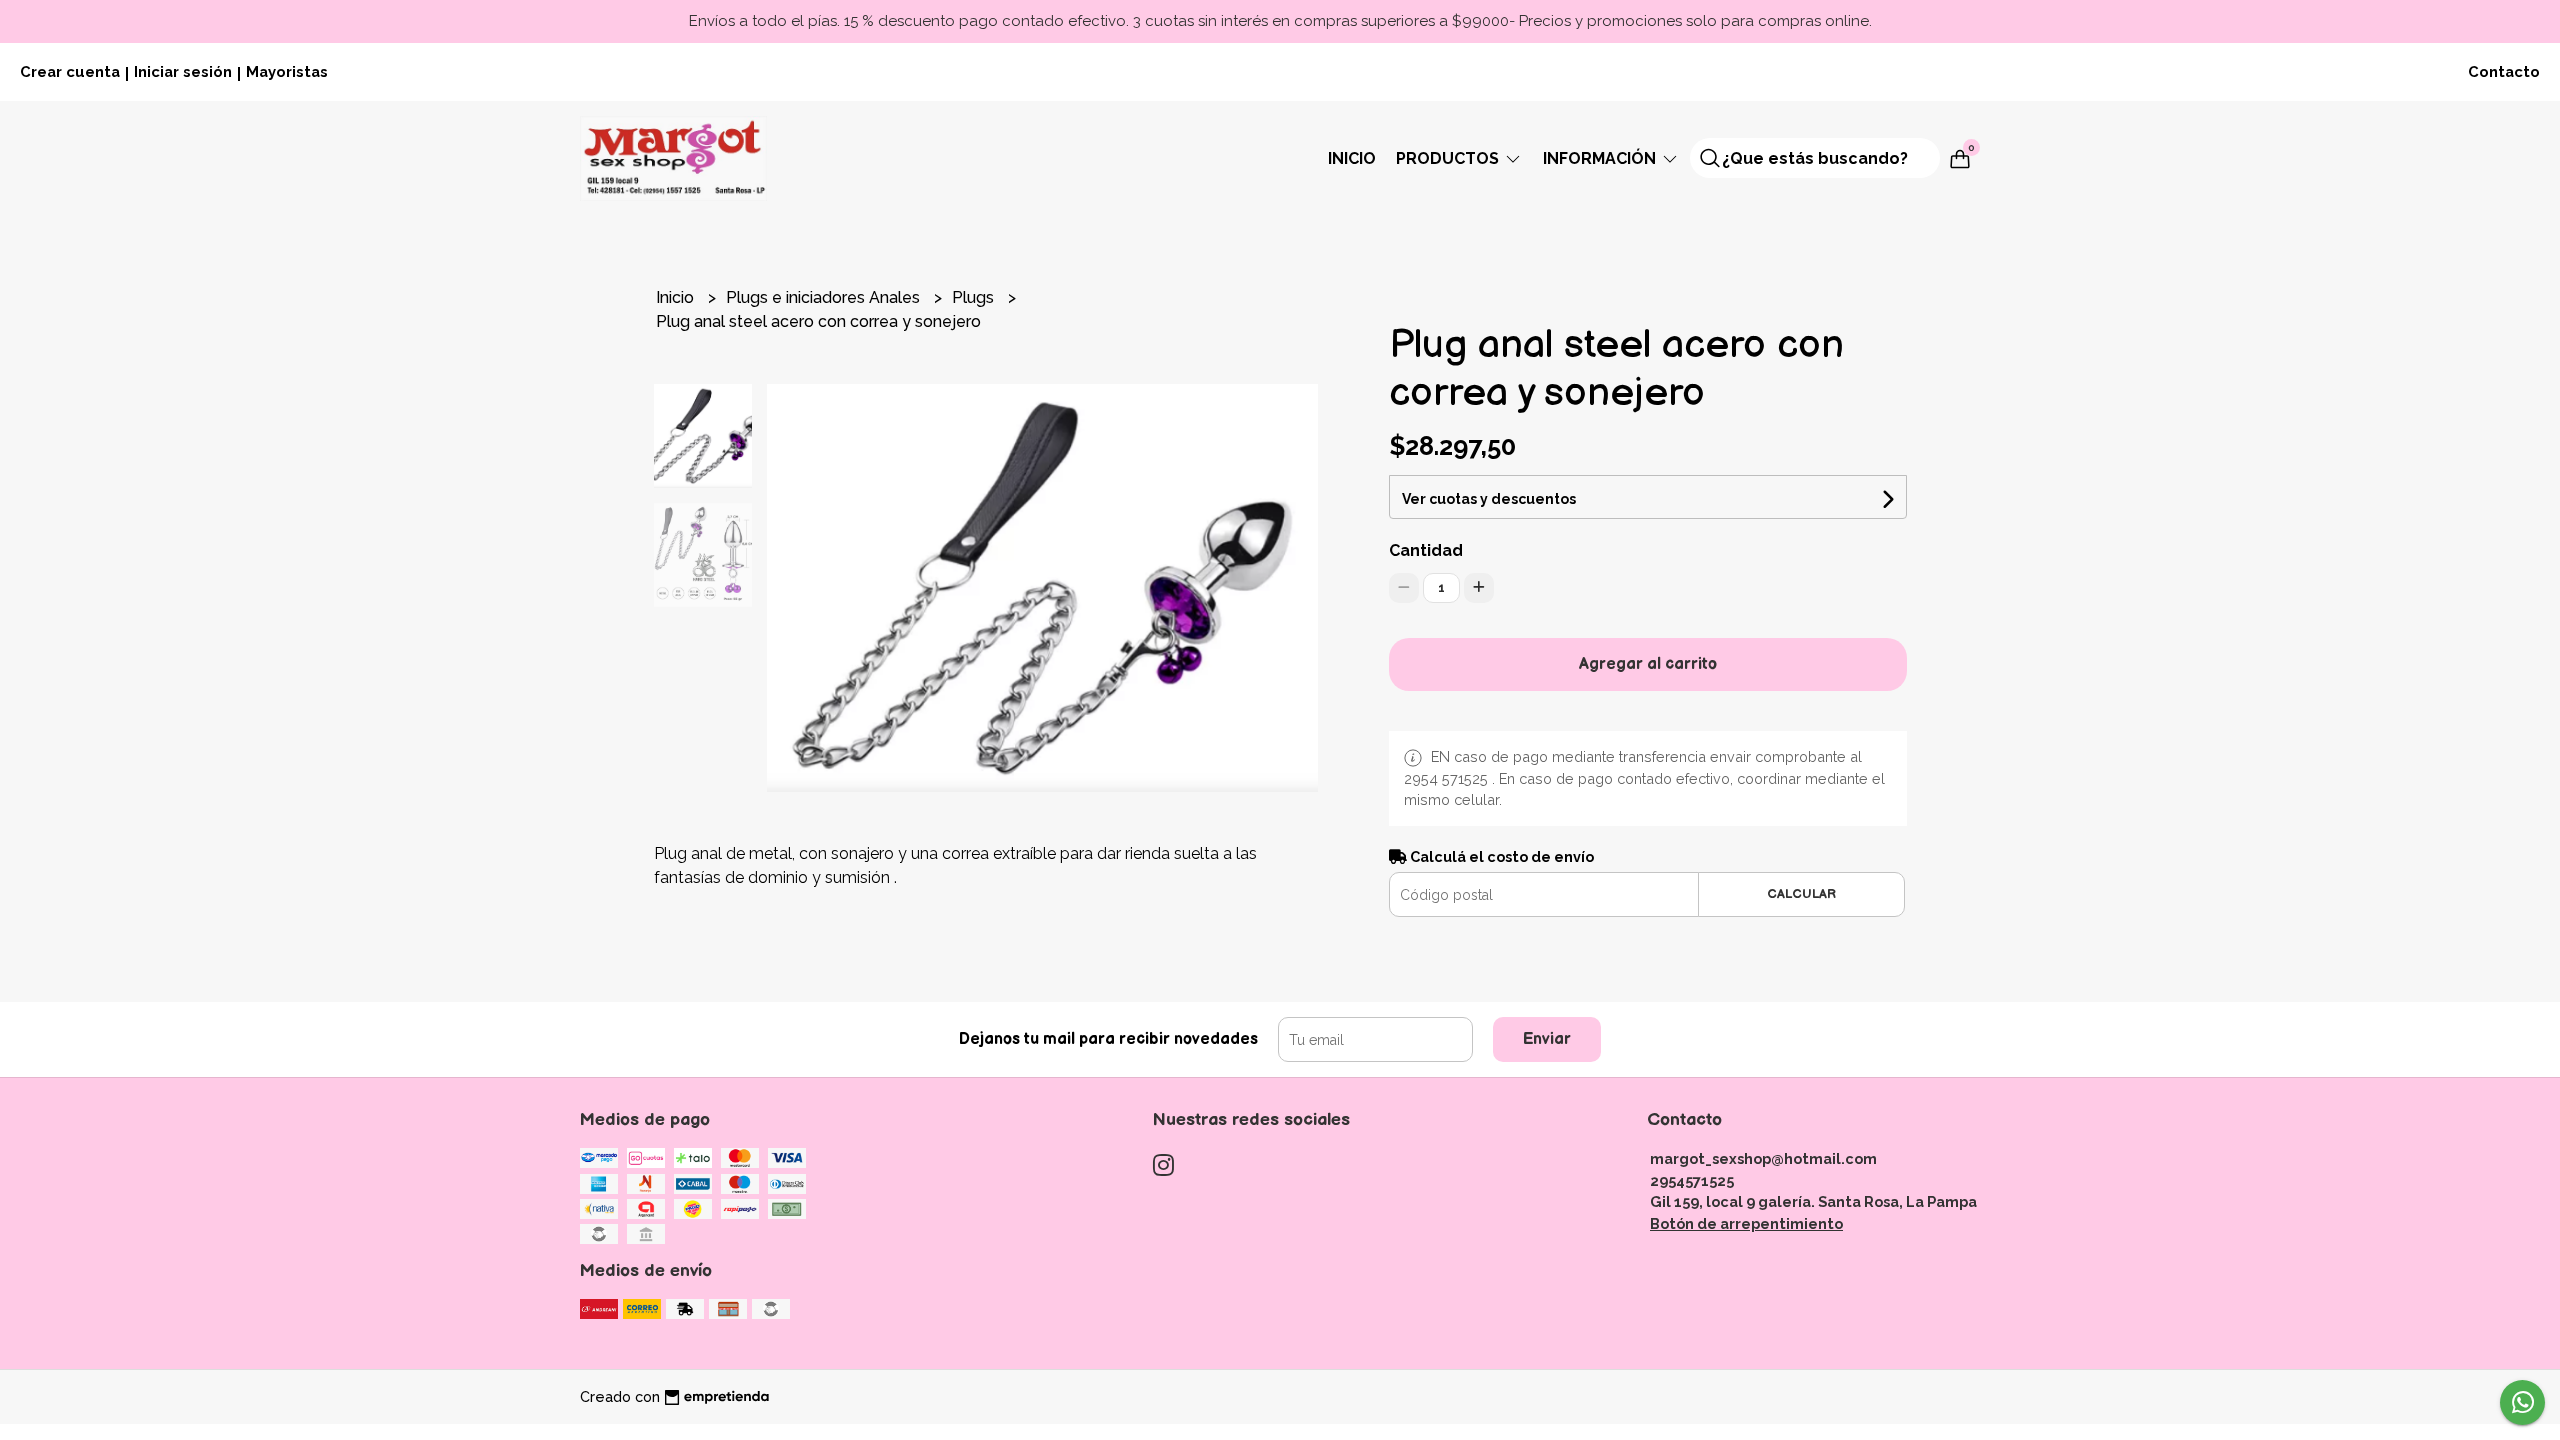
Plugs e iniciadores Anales (825, 297)
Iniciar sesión (183, 71)
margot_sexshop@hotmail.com (1763, 1158)
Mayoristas (287, 71)
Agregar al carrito (1648, 664)
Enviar (1547, 1039)
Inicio (1352, 158)
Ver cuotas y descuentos (1489, 499)
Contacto (2504, 71)
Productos (1449, 158)
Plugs (975, 297)
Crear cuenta (70, 71)
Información (1601, 158)
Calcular (1801, 894)
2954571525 (1692, 1180)
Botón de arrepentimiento (1746, 1223)
